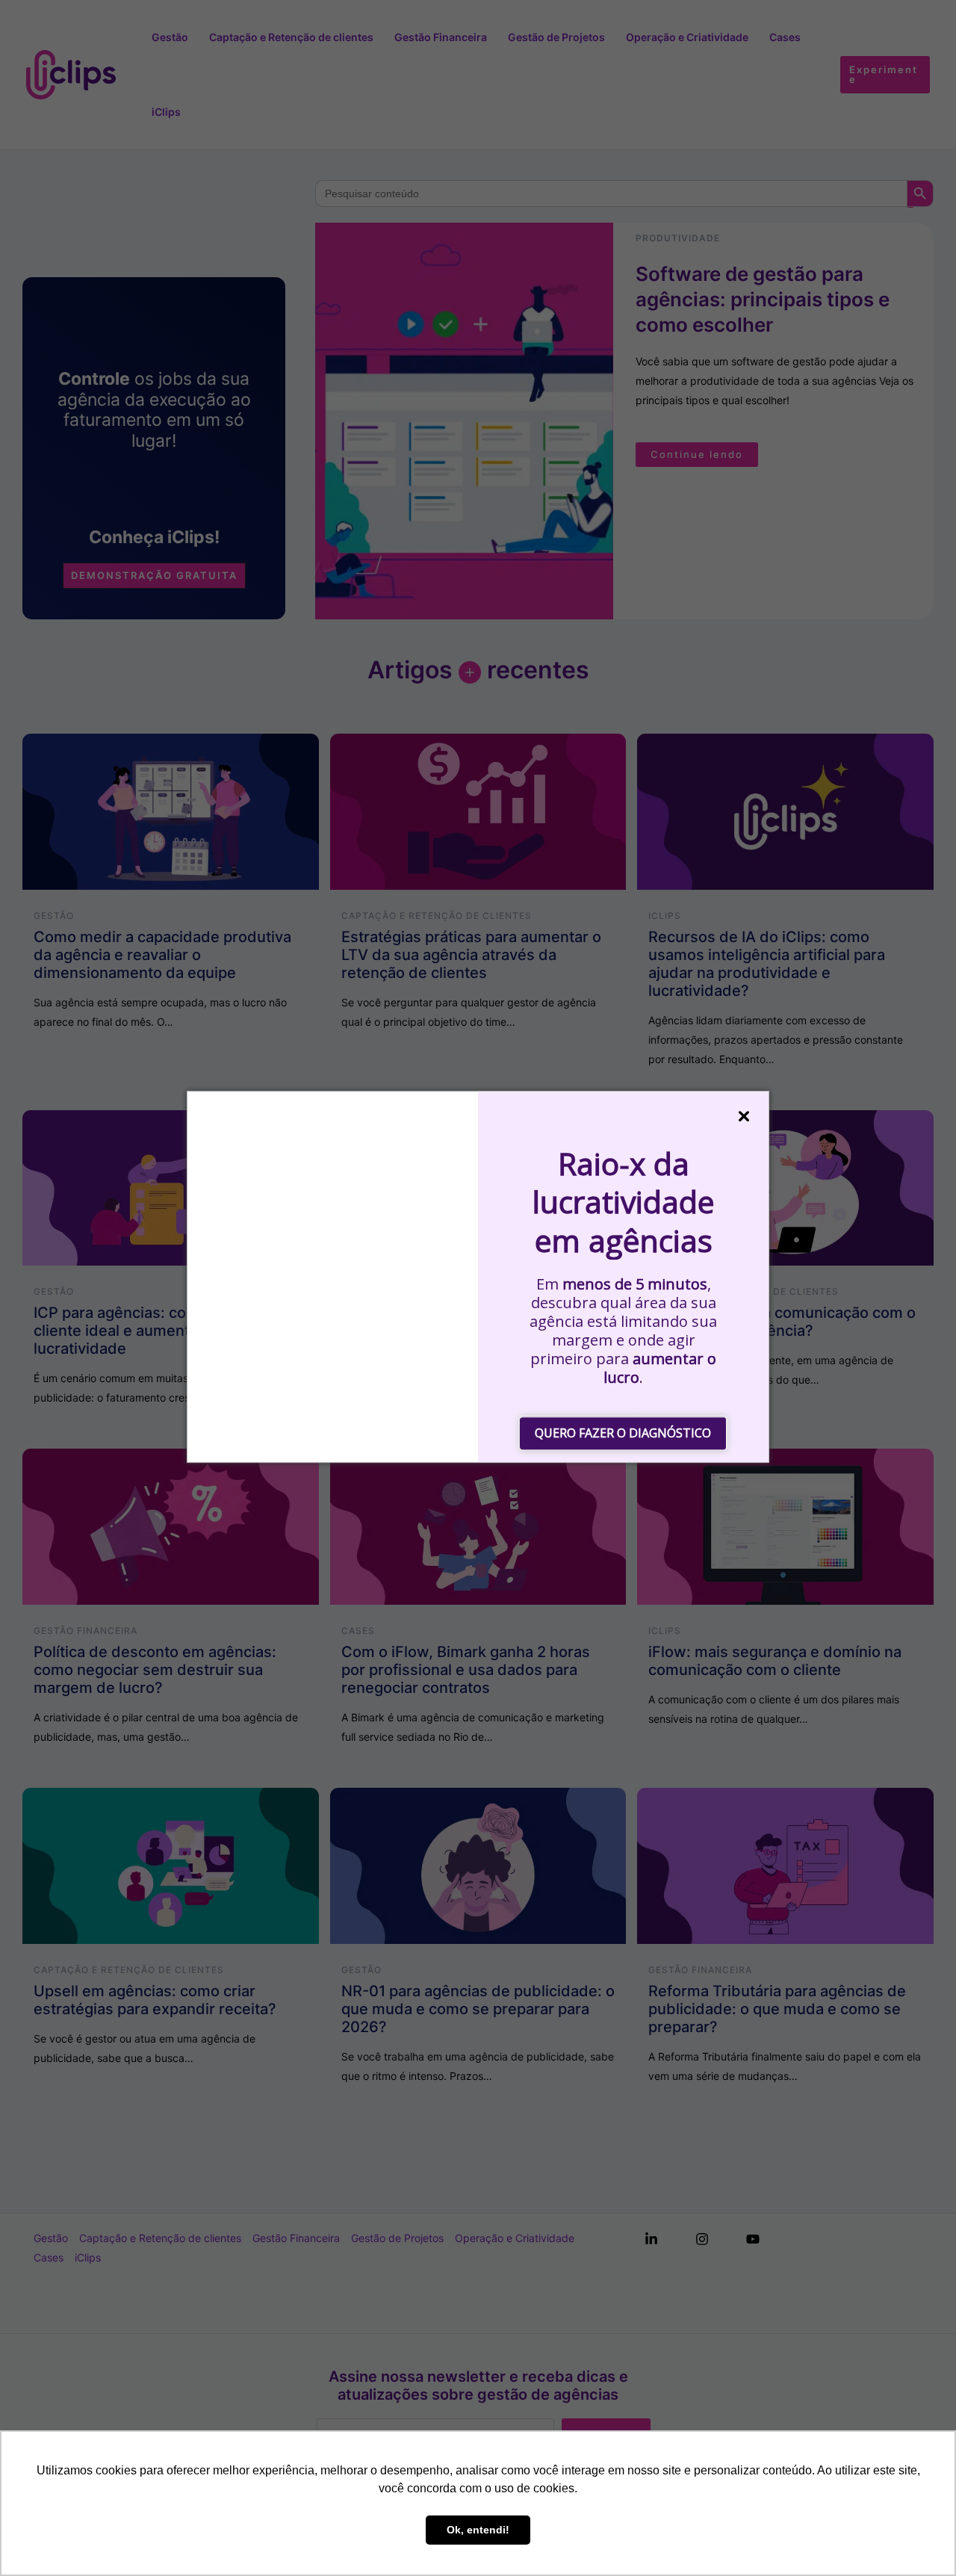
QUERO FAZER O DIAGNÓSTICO (623, 1433)
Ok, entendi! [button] (478, 2530)
